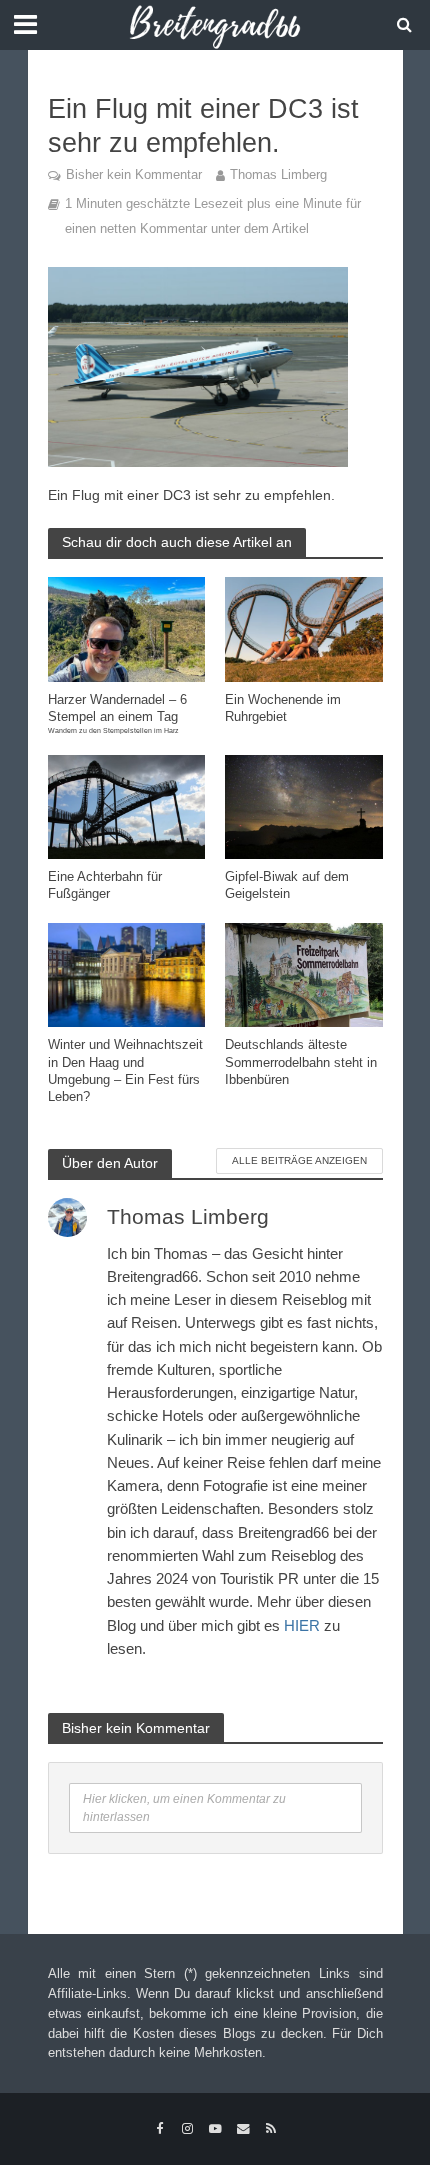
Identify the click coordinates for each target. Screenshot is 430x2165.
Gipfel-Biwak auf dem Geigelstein (287, 885)
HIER (302, 1625)
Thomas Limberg (278, 175)
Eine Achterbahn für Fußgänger (105, 885)
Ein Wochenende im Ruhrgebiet (283, 708)
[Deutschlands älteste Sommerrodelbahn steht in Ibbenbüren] (304, 973)
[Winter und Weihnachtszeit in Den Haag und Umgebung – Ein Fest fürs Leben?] (127, 973)
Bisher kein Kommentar (134, 175)
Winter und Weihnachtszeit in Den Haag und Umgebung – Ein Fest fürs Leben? (125, 1070)
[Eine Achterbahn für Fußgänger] (127, 805)
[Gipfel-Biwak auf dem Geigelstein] (304, 805)
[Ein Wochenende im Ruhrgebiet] (304, 627)
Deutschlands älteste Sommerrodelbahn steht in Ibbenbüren (301, 1062)
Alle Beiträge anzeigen (299, 1160)
